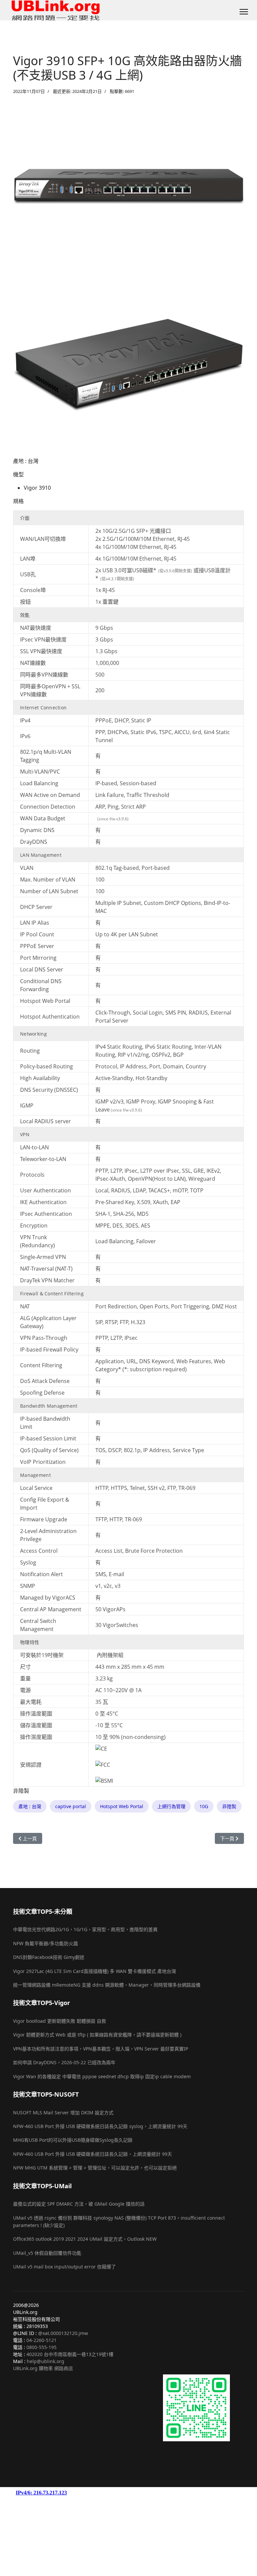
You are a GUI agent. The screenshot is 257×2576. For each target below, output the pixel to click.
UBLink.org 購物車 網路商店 (43, 2368)
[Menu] (244, 12)
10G (204, 1806)
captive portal (71, 1806)
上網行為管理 (171, 1806)
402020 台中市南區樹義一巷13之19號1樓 (70, 2354)
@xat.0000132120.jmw (63, 2333)
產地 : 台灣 (30, 1806)
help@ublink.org (46, 2361)
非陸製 (229, 1806)
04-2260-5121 (41, 2340)
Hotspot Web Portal (122, 1806)
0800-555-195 (41, 2347)
